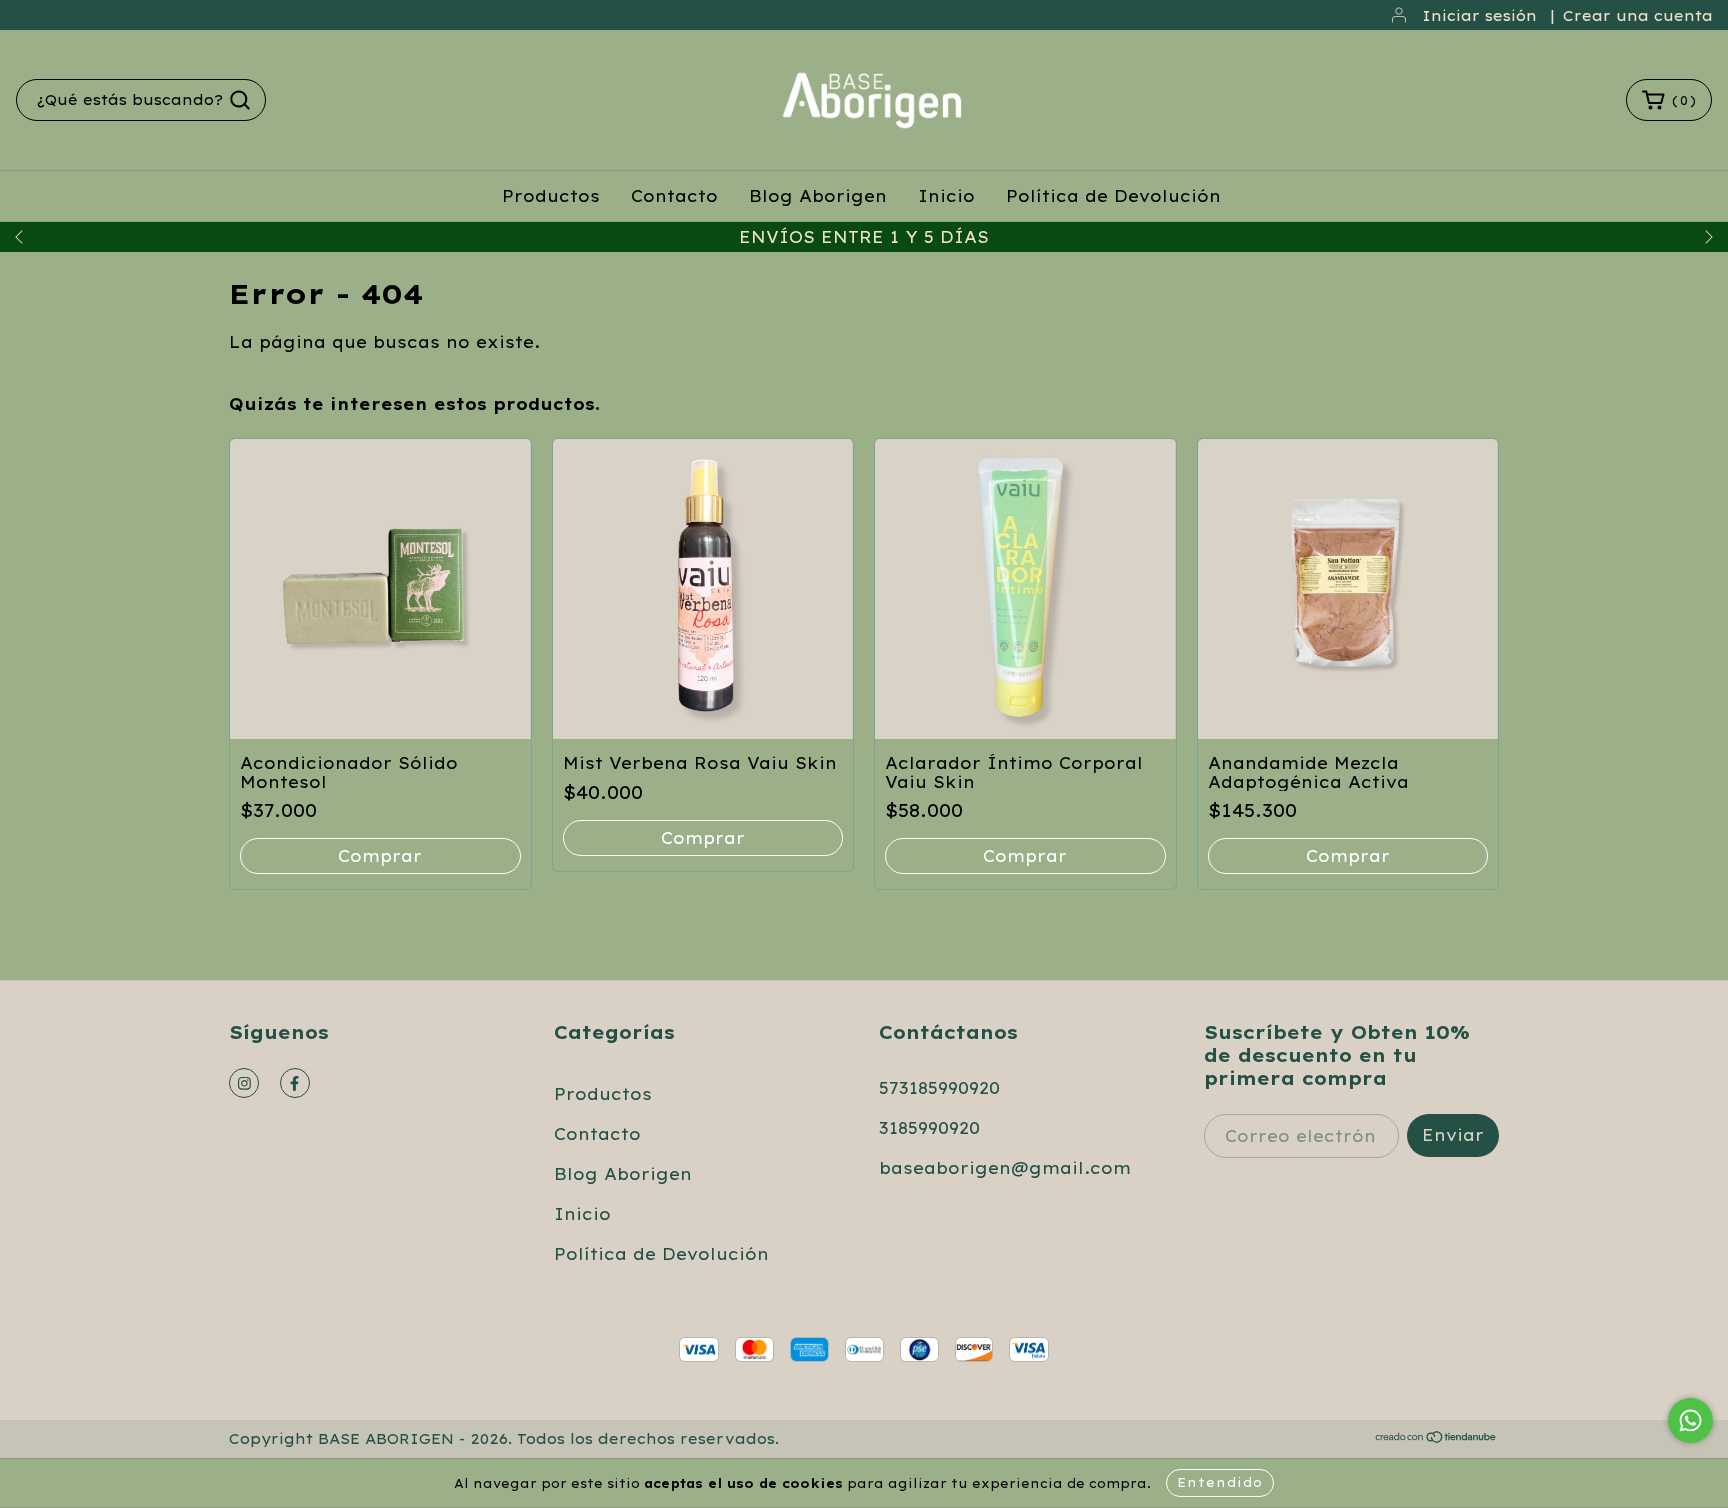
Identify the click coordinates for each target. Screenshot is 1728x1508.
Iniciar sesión (1479, 16)
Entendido (1220, 1482)
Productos (551, 196)
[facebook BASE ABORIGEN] (295, 1083)
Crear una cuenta (1638, 16)
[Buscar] (240, 100)
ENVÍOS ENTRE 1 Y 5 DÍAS (864, 237)
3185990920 (929, 1128)
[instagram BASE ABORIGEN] (244, 1083)
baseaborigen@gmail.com (1005, 1168)
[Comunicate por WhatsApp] (1690, 1420)
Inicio (946, 196)
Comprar (380, 856)
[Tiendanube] (1436, 1439)
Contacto (674, 196)
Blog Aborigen (818, 196)
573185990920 (939, 1088)
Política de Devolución (1113, 196)
